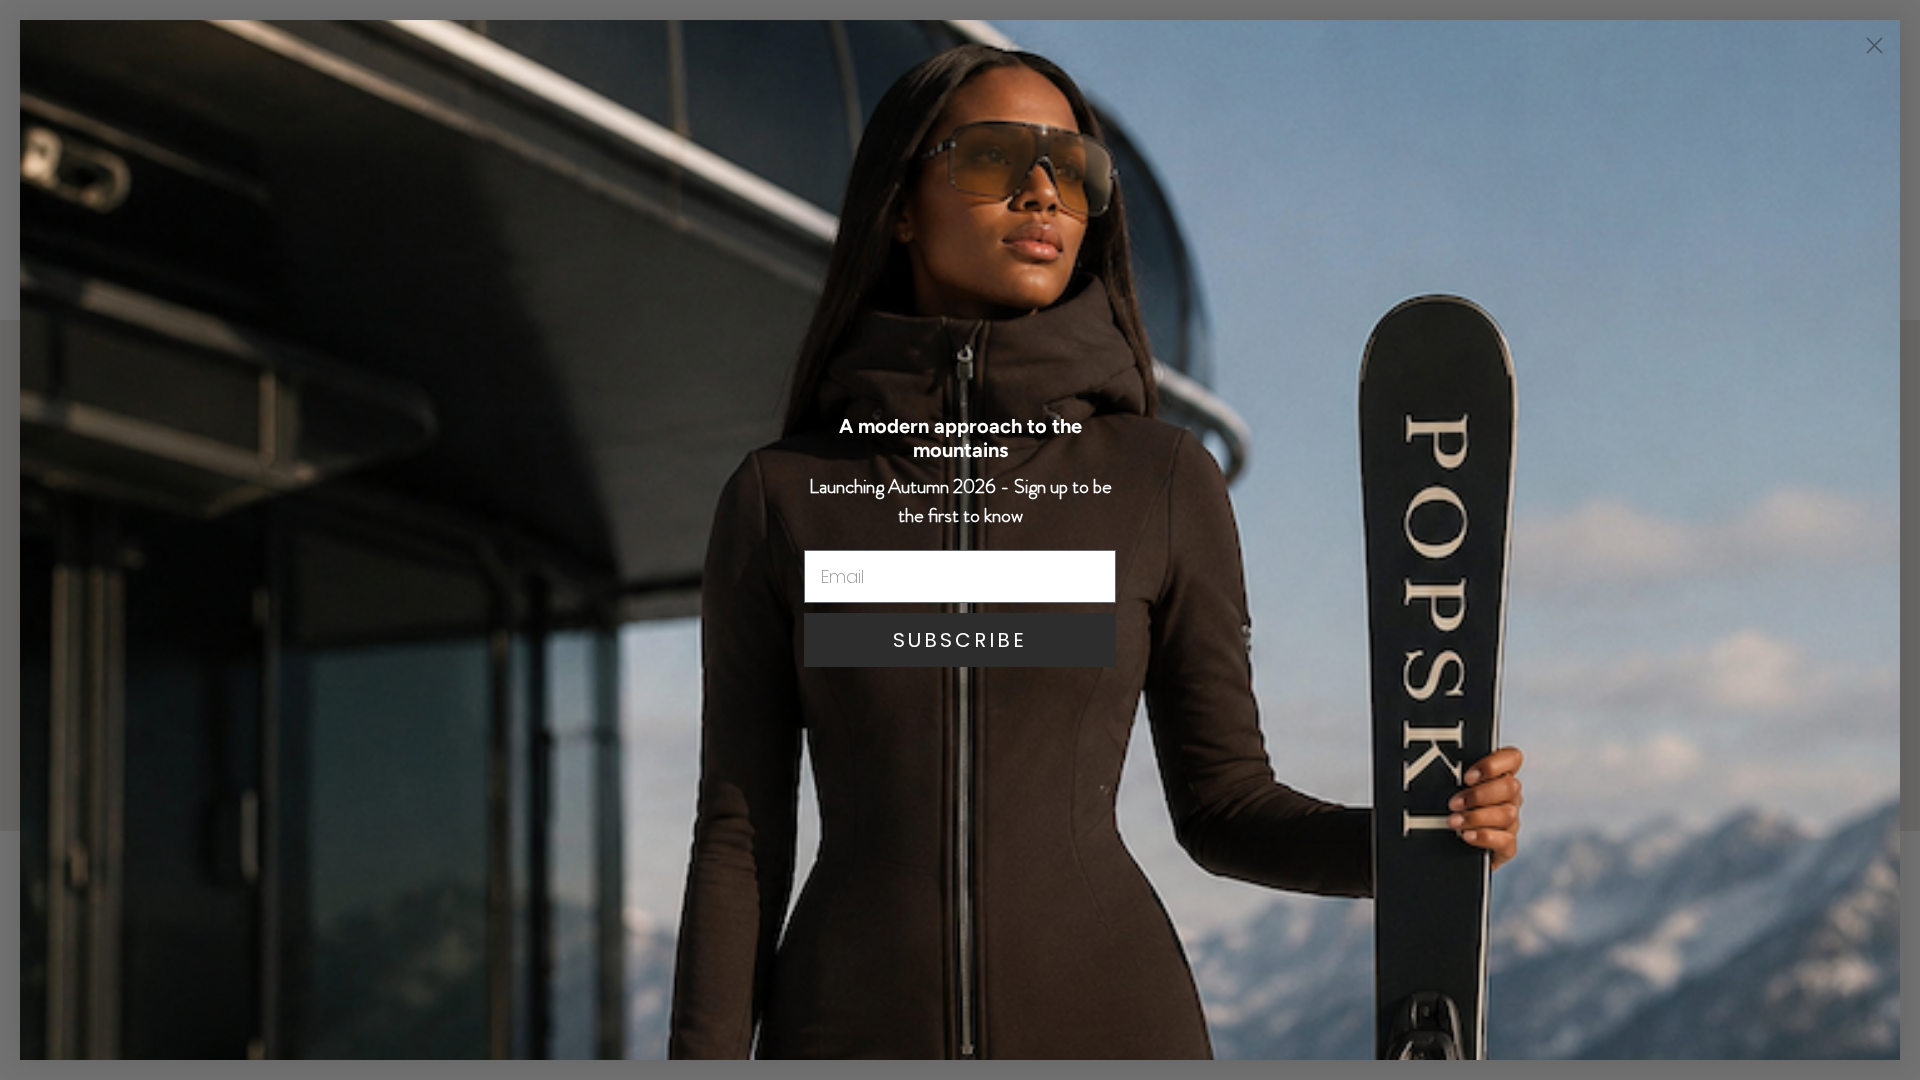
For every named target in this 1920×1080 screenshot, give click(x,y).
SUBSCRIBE (960, 640)
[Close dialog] (1874, 45)
